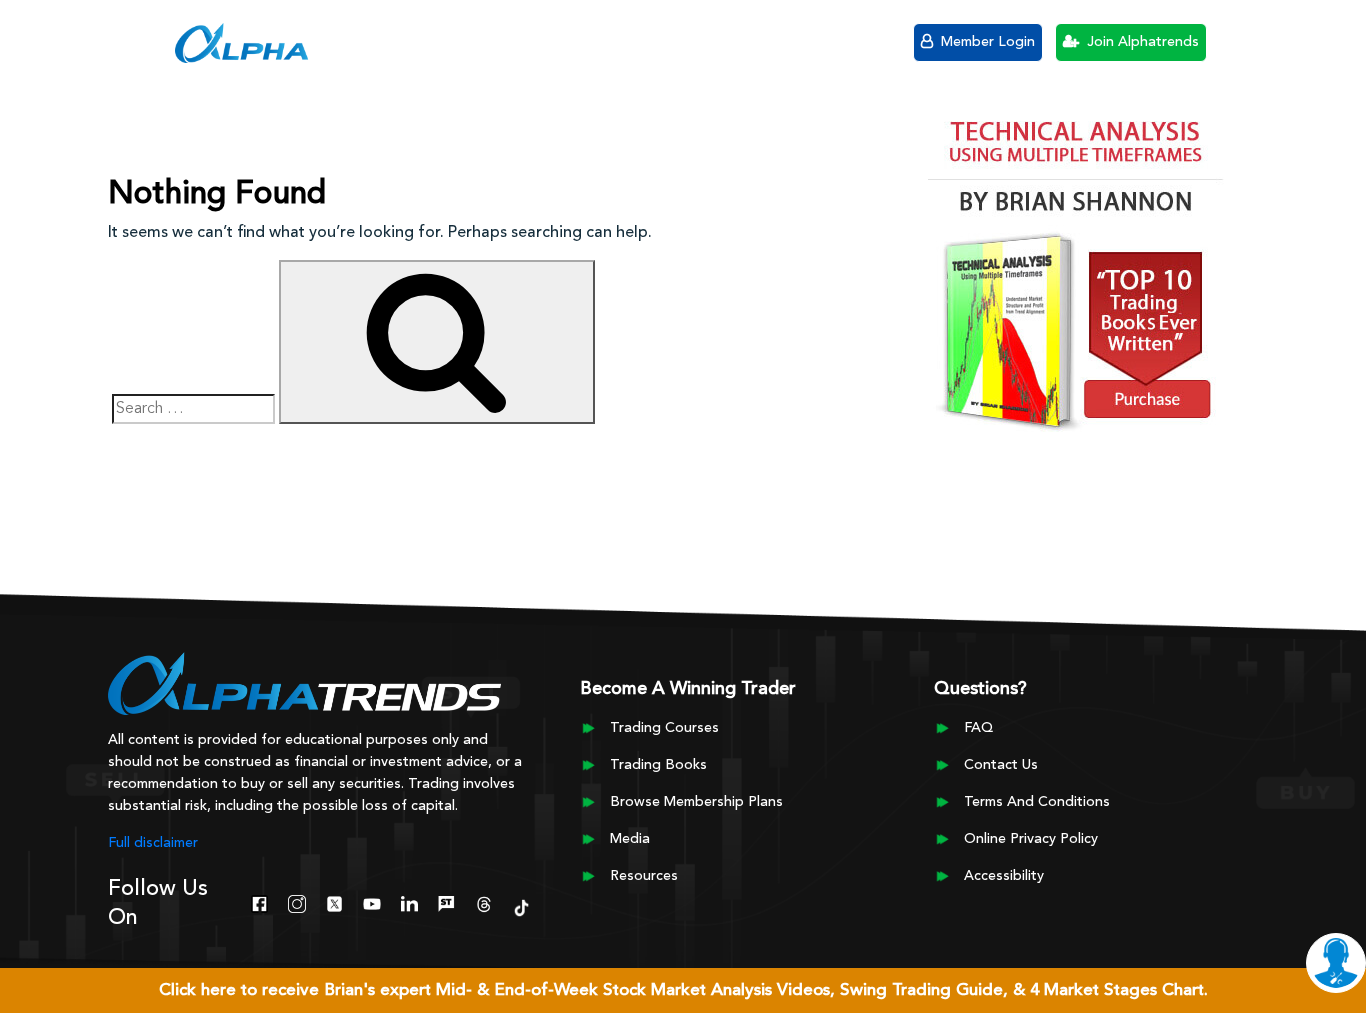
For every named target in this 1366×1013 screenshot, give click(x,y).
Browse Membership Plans (696, 802)
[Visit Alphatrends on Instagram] (296, 902)
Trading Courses (664, 728)
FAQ (978, 728)
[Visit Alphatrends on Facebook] (259, 902)
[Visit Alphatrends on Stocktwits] (446, 902)
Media (630, 839)
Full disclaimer (153, 843)
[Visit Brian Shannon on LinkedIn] (409, 902)
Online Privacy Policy (1031, 839)
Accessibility (1004, 876)
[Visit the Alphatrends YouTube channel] (371, 902)
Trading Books (658, 765)
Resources (644, 876)
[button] (142, 40)
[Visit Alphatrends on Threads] (483, 902)
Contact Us (1001, 765)
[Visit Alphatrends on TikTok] (521, 906)
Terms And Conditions (1037, 802)
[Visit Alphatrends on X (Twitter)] (334, 902)
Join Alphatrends (1141, 42)
